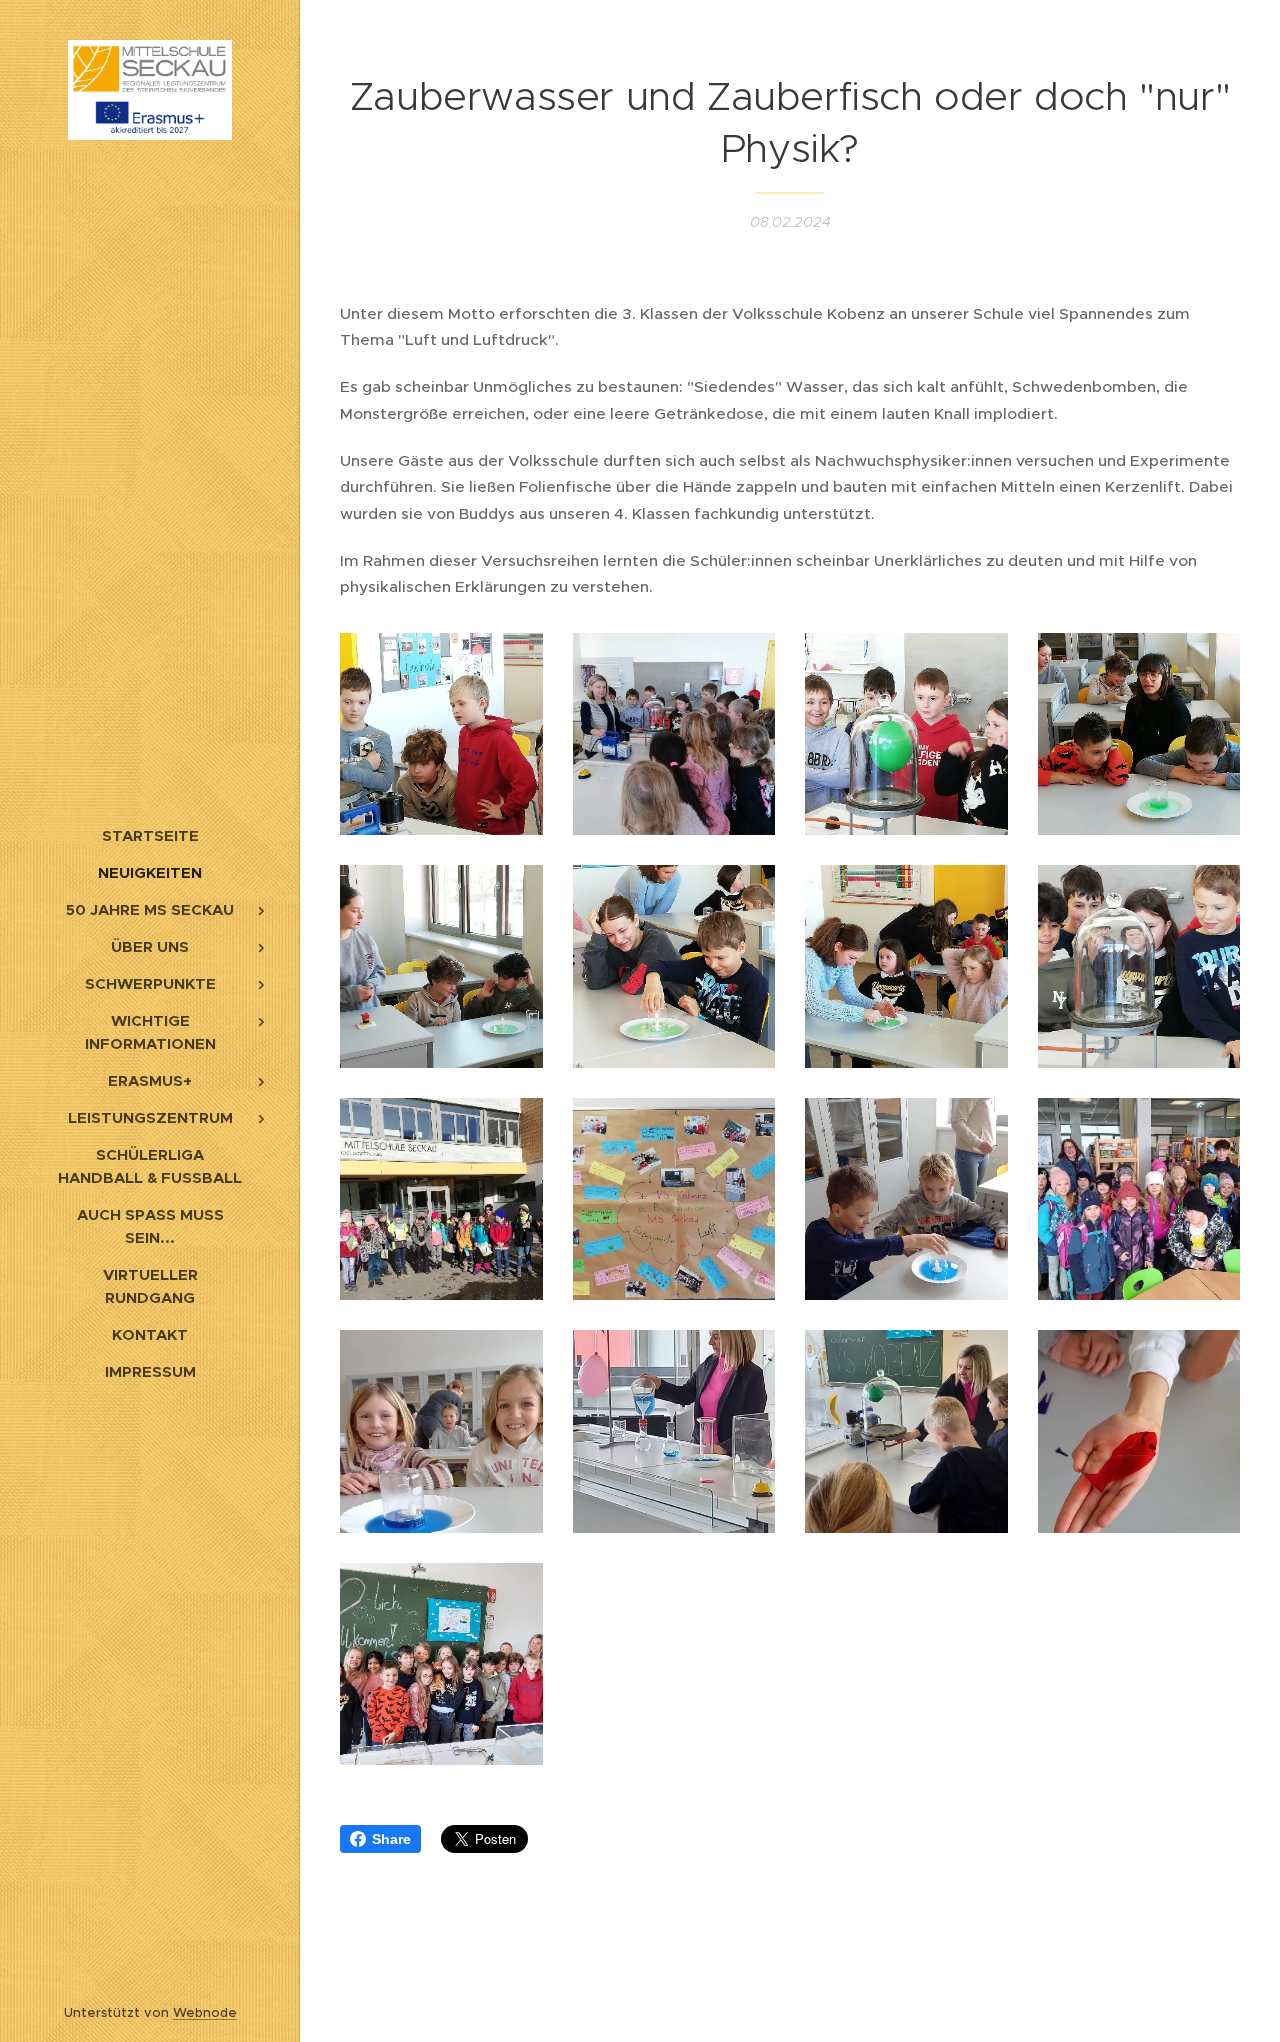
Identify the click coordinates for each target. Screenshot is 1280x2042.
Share (391, 1839)
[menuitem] (150, 835)
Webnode (205, 2012)
